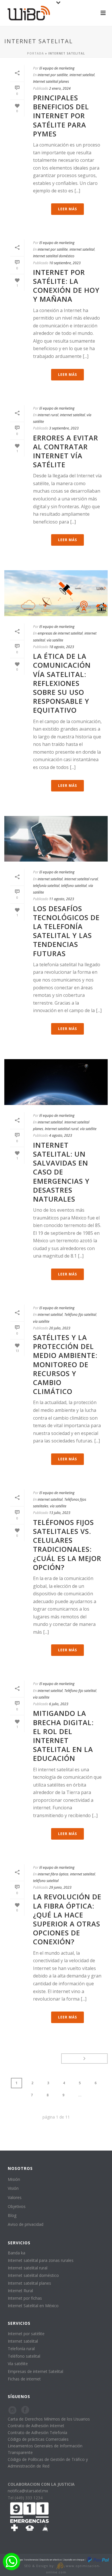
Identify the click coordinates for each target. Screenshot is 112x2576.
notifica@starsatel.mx (28, 2491)
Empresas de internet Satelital (35, 2371)
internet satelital (82, 75)
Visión (13, 2188)
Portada (35, 53)
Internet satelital (23, 2341)
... (80, 2095)
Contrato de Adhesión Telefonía (37, 2433)
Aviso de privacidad (26, 2224)
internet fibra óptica (53, 1874)
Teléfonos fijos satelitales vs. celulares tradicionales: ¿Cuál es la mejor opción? (67, 1545)
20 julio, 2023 (60, 1328)
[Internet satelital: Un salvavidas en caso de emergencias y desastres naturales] (56, 1082)
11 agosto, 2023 (62, 899)
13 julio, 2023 (60, 1513)
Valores (15, 2197)
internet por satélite (53, 75)
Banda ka (17, 2253)
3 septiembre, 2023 (64, 428)
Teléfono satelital (24, 2356)
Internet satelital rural (81, 879)
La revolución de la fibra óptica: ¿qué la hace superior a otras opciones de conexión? (67, 1919)
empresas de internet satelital (60, 633)
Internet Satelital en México (33, 2306)
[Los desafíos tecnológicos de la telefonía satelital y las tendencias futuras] (56, 839)
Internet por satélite (26, 2334)
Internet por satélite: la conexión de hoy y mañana (66, 286)
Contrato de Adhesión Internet (36, 2426)
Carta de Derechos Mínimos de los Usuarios (49, 2419)
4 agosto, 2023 (61, 1135)
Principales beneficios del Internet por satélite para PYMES (61, 116)
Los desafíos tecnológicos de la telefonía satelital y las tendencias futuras (66, 931)
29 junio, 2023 (60, 1887)
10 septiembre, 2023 (65, 263)
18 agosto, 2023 (62, 647)
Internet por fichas (25, 2298)
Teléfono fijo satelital (80, 1315)
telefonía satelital (46, 886)
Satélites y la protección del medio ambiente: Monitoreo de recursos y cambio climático (65, 1364)
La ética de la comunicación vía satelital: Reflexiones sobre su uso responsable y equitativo (62, 683)
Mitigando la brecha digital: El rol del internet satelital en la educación (63, 1736)
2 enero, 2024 (60, 88)
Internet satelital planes (51, 81)
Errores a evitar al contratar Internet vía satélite (66, 451)
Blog (12, 2215)
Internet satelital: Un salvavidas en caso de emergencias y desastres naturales (61, 1172)
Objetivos (17, 2206)
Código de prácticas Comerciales (38, 2439)
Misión (14, 2179)
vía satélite (55, 640)
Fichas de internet (24, 2379)
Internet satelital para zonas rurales (41, 2260)
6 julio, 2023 (59, 1704)
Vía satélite (18, 2364)
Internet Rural (20, 2291)
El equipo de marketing (57, 68)
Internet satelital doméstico (54, 256)
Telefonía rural (21, 2349)
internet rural (48, 415)
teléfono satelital (74, 886)
